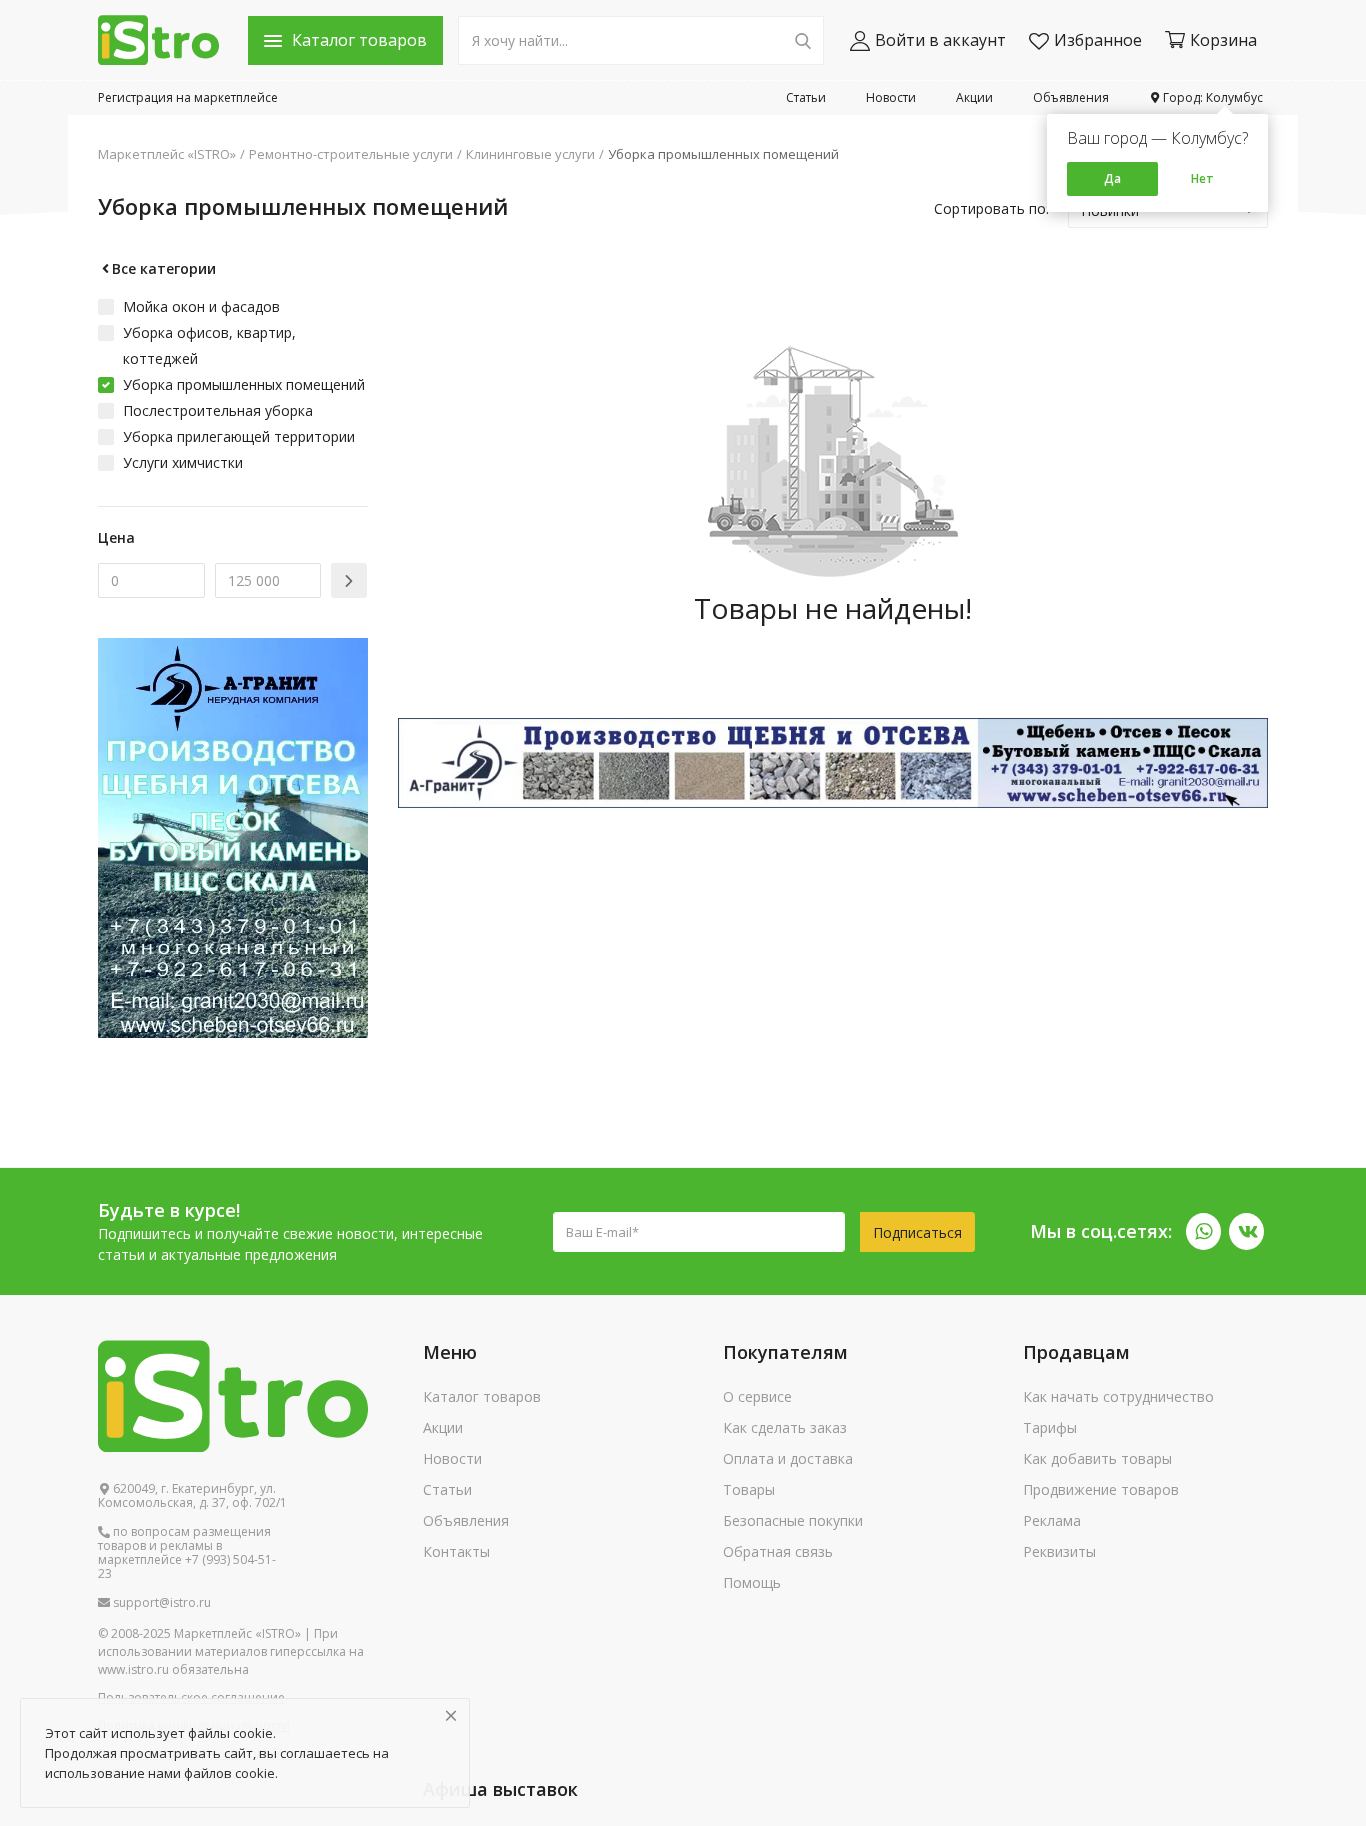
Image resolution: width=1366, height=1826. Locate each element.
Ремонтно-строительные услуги (351, 154)
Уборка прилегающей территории (239, 436)
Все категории (164, 268)
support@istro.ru (160, 1603)
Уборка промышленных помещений (723, 154)
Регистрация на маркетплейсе (188, 97)
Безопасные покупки (793, 1520)
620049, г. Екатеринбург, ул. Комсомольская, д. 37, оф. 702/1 (192, 1496)
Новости (891, 97)
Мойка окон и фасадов (201, 306)
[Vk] (1246, 1231)
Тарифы (1050, 1427)
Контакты (456, 1551)
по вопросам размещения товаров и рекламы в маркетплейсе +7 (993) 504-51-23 (187, 1553)
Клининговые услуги (530, 154)
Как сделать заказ (785, 1427)
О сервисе (757, 1396)
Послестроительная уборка (218, 410)
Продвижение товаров (1101, 1489)
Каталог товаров (482, 1396)
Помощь (752, 1582)
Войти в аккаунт (940, 40)
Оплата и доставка (788, 1458)
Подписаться (917, 1232)
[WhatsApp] (1203, 1231)
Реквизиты (1059, 1551)
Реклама (1052, 1520)
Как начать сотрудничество (1118, 1396)
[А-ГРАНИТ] (233, 836)
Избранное (1098, 40)
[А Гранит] (833, 761)
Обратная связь (778, 1551)
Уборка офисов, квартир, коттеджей (209, 345)
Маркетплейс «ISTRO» (167, 154)
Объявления (1071, 97)
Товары (749, 1489)
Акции (974, 97)
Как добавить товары (1097, 1458)
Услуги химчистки (183, 462)
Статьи (806, 97)
